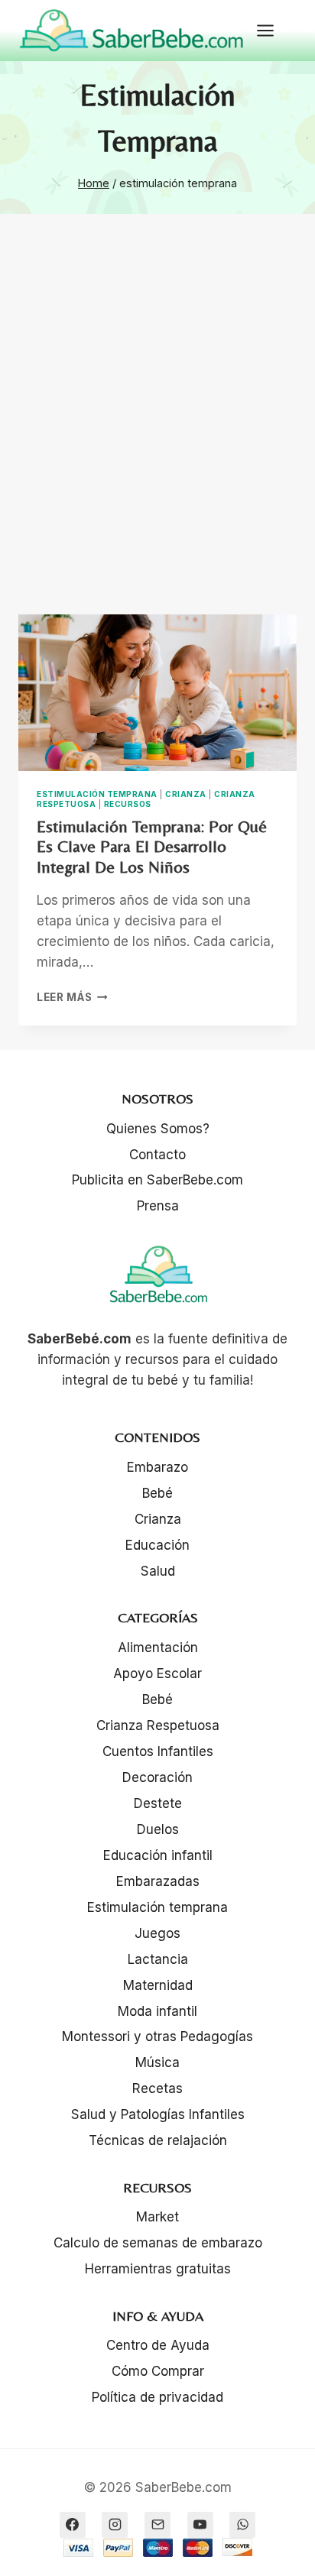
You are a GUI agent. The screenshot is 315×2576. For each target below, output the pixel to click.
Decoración (157, 1777)
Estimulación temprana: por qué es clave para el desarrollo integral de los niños (152, 847)
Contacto (157, 1155)
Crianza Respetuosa (158, 1725)
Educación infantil (158, 1855)
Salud (158, 1571)
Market (157, 2217)
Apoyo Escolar (157, 1674)
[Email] (157, 2525)
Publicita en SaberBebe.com (157, 1180)
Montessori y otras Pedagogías (157, 2036)
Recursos (128, 804)
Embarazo (157, 1467)
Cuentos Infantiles (158, 1751)
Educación (157, 1545)
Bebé (157, 1493)
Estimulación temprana (97, 794)
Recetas (157, 2088)
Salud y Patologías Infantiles (158, 2114)
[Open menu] (273, 30)
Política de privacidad (157, 2397)
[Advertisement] (157, 433)
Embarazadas (158, 1881)
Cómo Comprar (158, 2371)
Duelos (158, 1829)
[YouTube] (200, 2525)
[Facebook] (73, 2525)
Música (157, 2062)
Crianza (186, 794)
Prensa (158, 1206)
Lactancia (158, 1959)
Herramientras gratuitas (158, 2269)
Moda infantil (157, 2011)
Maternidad (158, 1985)
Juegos (157, 1933)
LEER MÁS (72, 997)
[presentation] (157, 693)
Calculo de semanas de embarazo (158, 2243)
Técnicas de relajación (158, 2140)
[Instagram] (115, 2525)
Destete (158, 1803)
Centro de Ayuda (158, 2345)
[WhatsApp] (242, 2525)
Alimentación (158, 1648)
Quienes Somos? (158, 1129)
